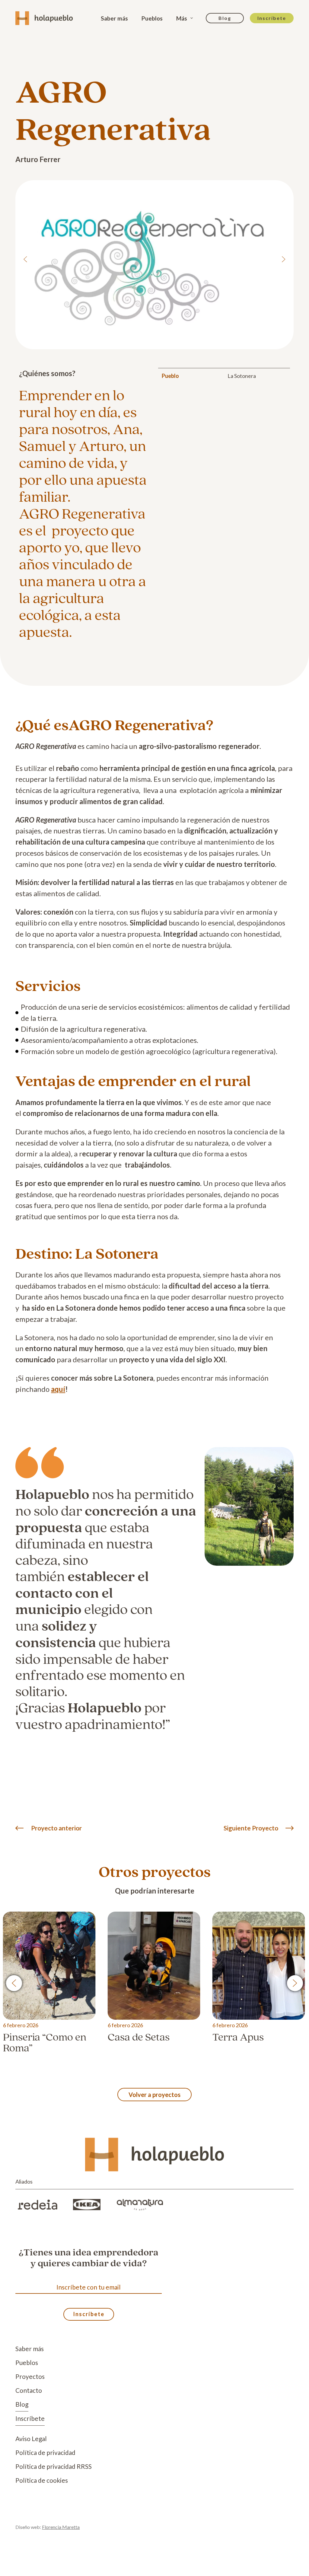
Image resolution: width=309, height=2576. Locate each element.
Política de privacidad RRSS (54, 2466)
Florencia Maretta (61, 2527)
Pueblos (152, 18)
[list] (154, 259)
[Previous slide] (25, 259)
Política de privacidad (45, 2452)
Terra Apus (238, 2036)
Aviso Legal (31, 2439)
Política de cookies (42, 2480)
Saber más (114, 18)
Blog (225, 18)
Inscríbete (272, 18)
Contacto (29, 2390)
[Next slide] (284, 259)
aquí (58, 1389)
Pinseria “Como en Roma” (45, 2042)
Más (182, 18)
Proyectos (30, 2376)
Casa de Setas (139, 2036)
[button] (14, 1983)
